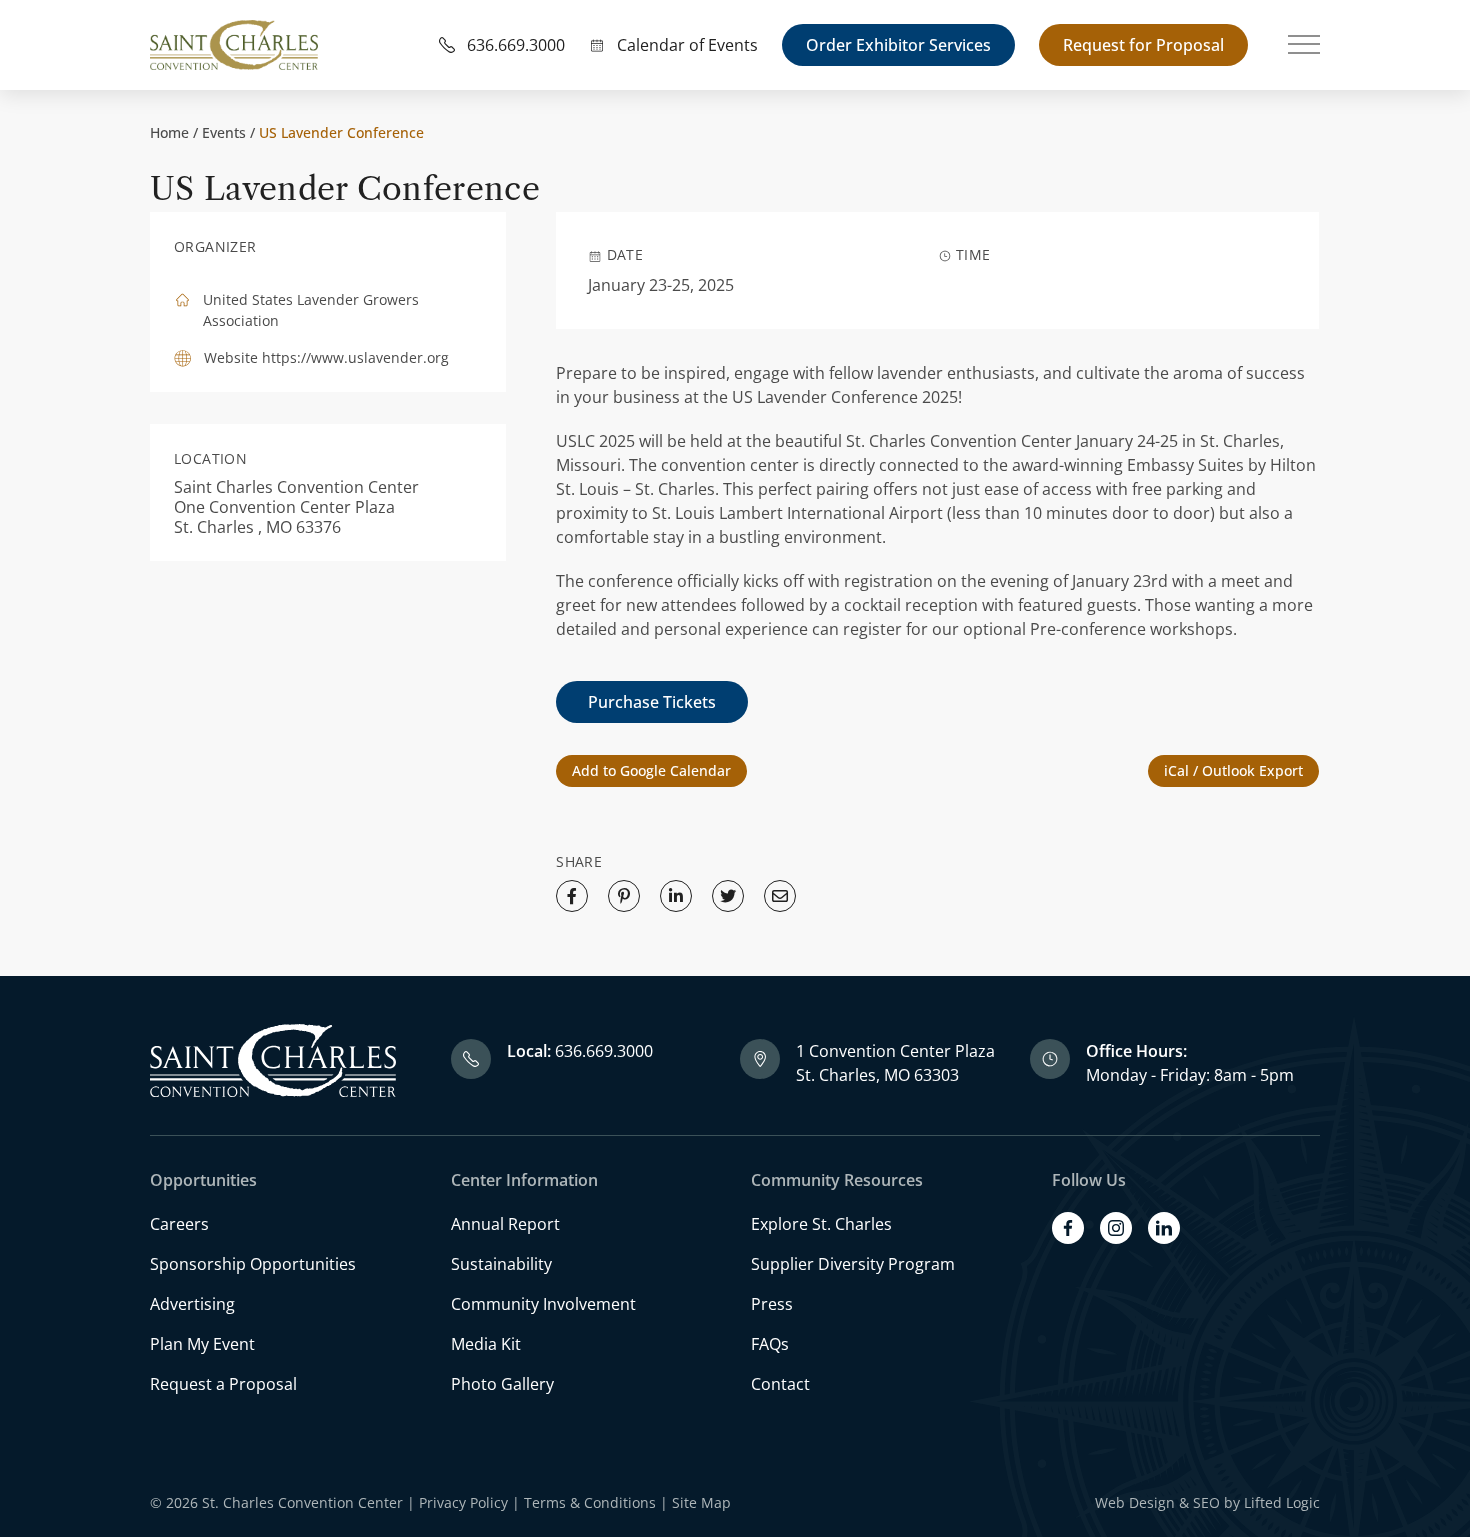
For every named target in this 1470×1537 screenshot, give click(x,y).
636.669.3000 (604, 1051)
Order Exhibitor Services (898, 45)
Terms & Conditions (590, 1502)
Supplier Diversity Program (853, 1264)
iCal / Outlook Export (1233, 770)
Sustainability (501, 1264)
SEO (1206, 1502)
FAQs (770, 1344)
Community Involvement (543, 1304)
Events (224, 132)
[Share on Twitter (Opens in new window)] (728, 896)
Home (169, 132)
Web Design (1135, 1502)
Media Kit (486, 1344)
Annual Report (505, 1224)
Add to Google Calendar (651, 770)
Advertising (192, 1304)
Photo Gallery (502, 1384)
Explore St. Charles (821, 1224)
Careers (179, 1224)
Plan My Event (202, 1344)
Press (772, 1304)
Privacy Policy (463, 1502)
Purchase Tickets (652, 702)
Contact (780, 1384)
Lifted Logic (1282, 1502)
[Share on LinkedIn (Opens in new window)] (676, 896)
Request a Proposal (223, 1384)
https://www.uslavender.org (355, 357)
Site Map (701, 1502)
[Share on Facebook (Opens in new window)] (572, 896)
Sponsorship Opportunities (253, 1264)
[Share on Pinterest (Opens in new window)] (624, 896)
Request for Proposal (1143, 45)
